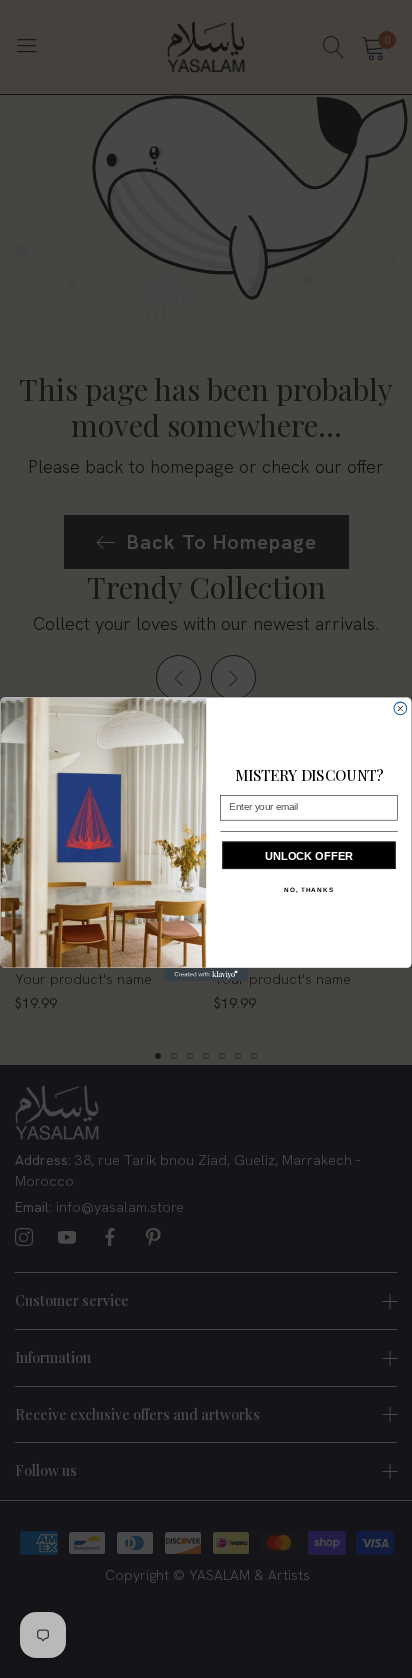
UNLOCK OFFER (309, 856)
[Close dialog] (400, 708)
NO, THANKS (309, 890)
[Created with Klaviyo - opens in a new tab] (206, 974)
